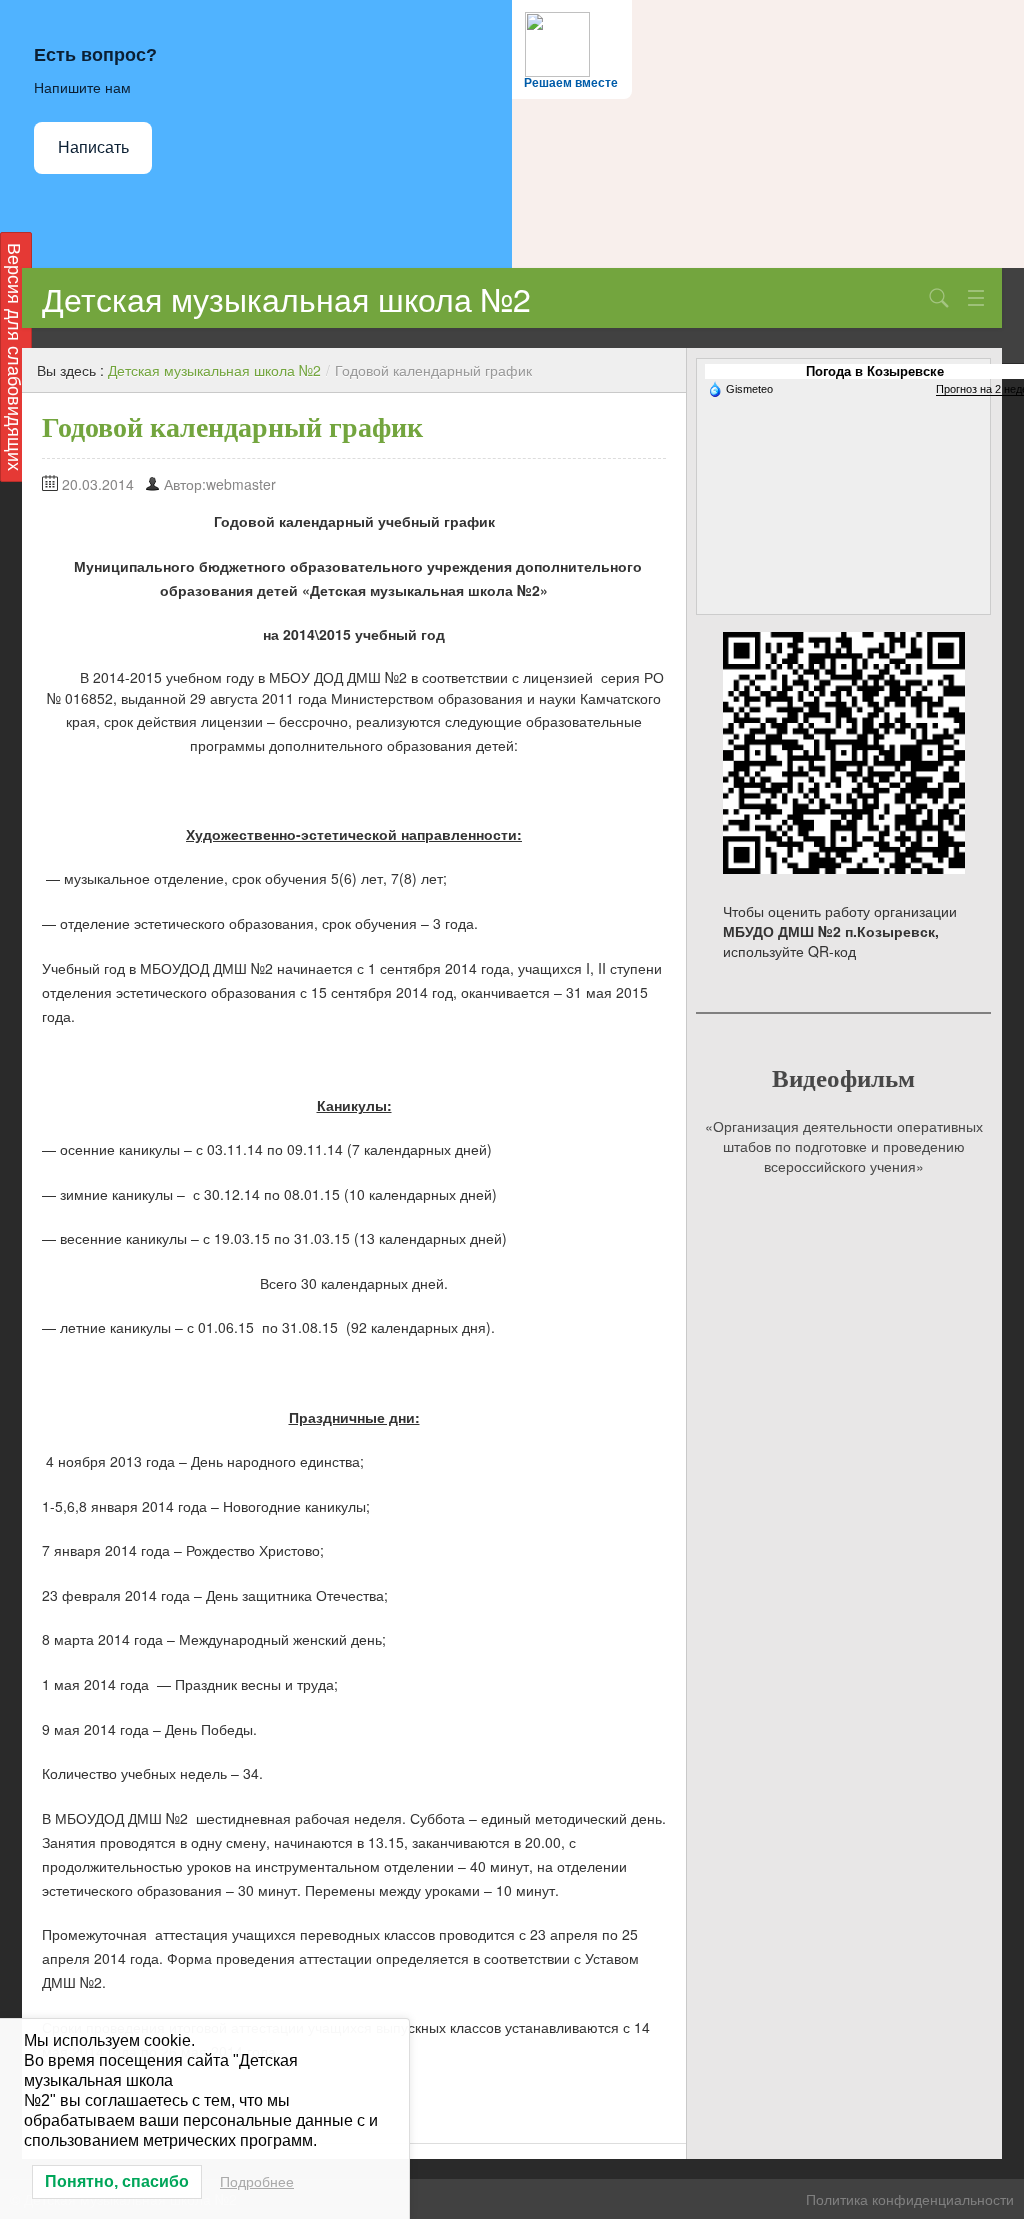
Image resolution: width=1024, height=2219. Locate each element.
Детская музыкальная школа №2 (286, 298)
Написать (93, 147)
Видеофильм (843, 1078)
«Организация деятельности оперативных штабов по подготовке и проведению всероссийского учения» (844, 1146)
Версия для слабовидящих (16, 357)
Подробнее (257, 2182)
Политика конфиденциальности (910, 2199)
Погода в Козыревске (875, 371)
